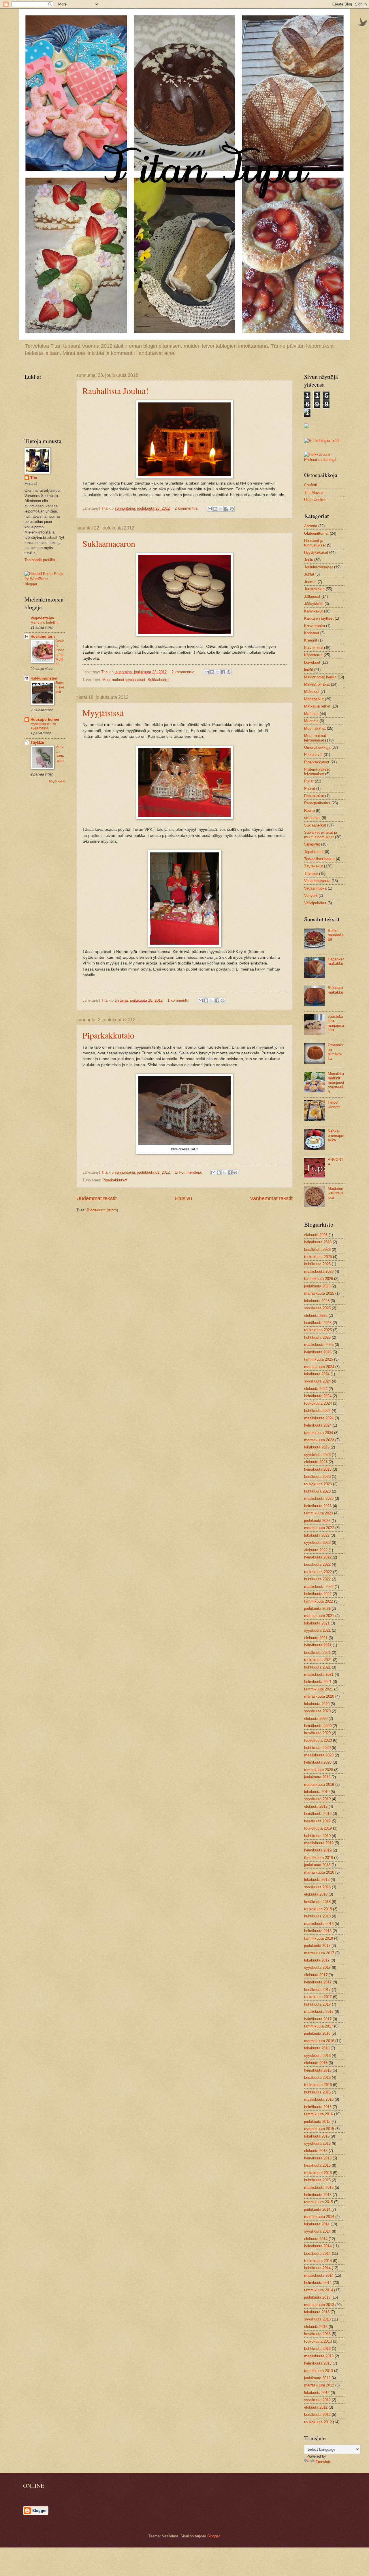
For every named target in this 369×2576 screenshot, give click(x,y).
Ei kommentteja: (189, 1172)
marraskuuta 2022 (319, 1528)
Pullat (309, 781)
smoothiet (312, 818)
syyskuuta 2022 (317, 1543)
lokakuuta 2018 (317, 1880)
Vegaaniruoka (315, 888)
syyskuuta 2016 (317, 2056)
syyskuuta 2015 (317, 2143)
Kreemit (311, 640)
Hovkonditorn (43, 637)
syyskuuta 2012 (317, 2400)
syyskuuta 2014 (317, 2231)
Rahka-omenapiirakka (336, 1136)
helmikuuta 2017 (318, 2019)
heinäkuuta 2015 (318, 2158)
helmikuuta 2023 (318, 1506)
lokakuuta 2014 (317, 2224)
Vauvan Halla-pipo (60, 754)
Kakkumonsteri (44, 678)
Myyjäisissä (103, 713)
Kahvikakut (314, 611)
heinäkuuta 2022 (318, 1557)
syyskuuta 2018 (317, 1887)
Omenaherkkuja (317, 747)
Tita (34, 478)
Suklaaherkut (159, 680)
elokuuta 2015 (316, 2151)
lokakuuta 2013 (317, 2312)
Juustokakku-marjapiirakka (336, 1023)
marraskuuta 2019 (319, 1785)
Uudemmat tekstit (97, 1198)
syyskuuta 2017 (317, 1967)
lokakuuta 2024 (317, 1374)
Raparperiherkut (317, 803)
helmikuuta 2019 (318, 1850)
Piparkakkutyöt (115, 1180)
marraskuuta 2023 (319, 1440)
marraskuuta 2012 (319, 2385)
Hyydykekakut (316, 552)
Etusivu (183, 1198)
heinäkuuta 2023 (318, 1469)
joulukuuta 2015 (317, 2122)
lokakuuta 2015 (317, 2136)
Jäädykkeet (314, 604)
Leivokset (312, 662)
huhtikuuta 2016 (317, 2092)
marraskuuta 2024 (319, 1367)
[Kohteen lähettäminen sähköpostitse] (210, 509)
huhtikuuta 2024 (317, 1411)
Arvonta (311, 526)
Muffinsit (311, 714)
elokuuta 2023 (316, 1462)
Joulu (309, 560)
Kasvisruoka (315, 626)
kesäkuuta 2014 (317, 2253)
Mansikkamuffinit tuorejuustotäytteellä (336, 1083)
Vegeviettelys (42, 618)
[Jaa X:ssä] (221, 509)
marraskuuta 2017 (319, 1953)
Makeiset (312, 692)
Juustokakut (314, 589)
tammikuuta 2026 (319, 1279)
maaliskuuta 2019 (319, 1843)
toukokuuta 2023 (318, 1484)
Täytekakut (314, 866)
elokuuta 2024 (316, 1389)
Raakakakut (314, 796)
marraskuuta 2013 (319, 2305)
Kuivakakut (314, 648)
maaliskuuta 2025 (319, 1345)
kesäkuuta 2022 (317, 1564)
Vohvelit (311, 895)
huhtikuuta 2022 (317, 1579)
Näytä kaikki (57, 781)
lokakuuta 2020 (317, 1704)
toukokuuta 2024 (318, 1403)
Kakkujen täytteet (319, 618)
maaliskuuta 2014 (319, 2275)
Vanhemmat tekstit (271, 1198)
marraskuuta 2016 (319, 2041)
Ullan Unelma (315, 500)
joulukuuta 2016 (317, 2033)
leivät (309, 670)
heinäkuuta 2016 (318, 2070)
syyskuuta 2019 (317, 1799)
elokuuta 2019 (316, 1806)
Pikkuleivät (313, 755)
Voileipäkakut (315, 903)
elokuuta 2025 (316, 1316)
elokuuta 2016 (316, 2063)
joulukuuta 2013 (317, 2297)
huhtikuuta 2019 (317, 1836)
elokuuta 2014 (316, 2239)
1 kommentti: (179, 1000)
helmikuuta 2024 (318, 1425)
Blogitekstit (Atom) (102, 1210)
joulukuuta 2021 (317, 1608)
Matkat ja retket (317, 706)
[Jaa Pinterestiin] (232, 509)
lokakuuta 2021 (317, 1623)
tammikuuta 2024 (319, 1433)
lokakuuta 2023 (317, 1447)
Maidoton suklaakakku (335, 1193)
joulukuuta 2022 (317, 1521)
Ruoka (309, 811)
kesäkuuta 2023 (317, 1477)
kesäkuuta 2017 (317, 1990)
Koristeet (312, 633)
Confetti (311, 485)
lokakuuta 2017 (317, 1960)
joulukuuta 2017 (317, 1946)
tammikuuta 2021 (319, 1689)
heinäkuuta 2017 (318, 1982)
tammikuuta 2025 (319, 1359)
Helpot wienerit (334, 1104)
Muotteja (311, 721)
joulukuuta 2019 (317, 1777)
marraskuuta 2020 (319, 1696)
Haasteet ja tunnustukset (315, 543)
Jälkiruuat (312, 596)
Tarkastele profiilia (40, 560)
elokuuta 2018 (316, 1894)
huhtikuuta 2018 (317, 1916)
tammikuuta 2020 (319, 1770)
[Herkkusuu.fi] (324, 460)
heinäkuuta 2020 (318, 1726)
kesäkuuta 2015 (317, 2165)
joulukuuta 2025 (317, 1286)
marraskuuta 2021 (319, 1616)
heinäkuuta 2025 (318, 1323)
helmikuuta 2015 (318, 2195)
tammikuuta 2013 (319, 2371)
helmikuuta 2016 (318, 2107)
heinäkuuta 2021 (318, 1645)
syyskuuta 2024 (317, 1381)
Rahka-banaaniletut (336, 935)
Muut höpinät (315, 728)
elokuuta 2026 (316, 1235)
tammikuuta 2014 (319, 2290)
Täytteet (311, 874)
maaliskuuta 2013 (319, 2356)
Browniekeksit (60, 687)
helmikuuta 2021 (318, 1682)
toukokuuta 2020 (318, 1740)
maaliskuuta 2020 (319, 1755)
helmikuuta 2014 (318, 2283)
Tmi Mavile (313, 492)
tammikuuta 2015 (319, 2202)
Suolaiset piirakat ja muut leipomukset (321, 835)
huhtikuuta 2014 (317, 2268)
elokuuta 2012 (316, 2407)
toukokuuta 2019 (318, 1828)
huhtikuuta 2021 (317, 1667)
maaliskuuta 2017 (319, 2012)
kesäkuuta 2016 (317, 2077)
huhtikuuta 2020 (317, 1748)
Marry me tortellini (45, 623)
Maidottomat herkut (320, 677)
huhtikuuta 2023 (317, 1491)
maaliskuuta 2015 (319, 2188)
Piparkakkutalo (108, 1035)
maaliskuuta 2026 (319, 1271)
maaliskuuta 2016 (319, 2099)
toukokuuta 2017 (318, 1997)
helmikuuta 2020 (318, 1762)
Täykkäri (38, 743)
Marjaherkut (314, 699)
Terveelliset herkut (319, 859)
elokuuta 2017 (316, 1975)
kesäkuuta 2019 (317, 1821)
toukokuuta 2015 (318, 2173)
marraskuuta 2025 (319, 1293)
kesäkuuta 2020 (317, 1733)
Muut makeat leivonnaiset (124, 680)
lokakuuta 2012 (317, 2393)
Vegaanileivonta (317, 881)
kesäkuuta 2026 (317, 1250)
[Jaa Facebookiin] (226, 509)
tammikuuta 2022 (319, 1601)
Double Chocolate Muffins (60, 652)
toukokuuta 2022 (318, 1572)
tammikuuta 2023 (319, 1513)
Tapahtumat (314, 852)
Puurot (310, 789)
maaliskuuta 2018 (319, 1924)
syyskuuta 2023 (317, 1455)
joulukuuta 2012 (317, 2378)
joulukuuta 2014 (317, 2209)
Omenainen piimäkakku (335, 1052)
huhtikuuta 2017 (317, 2004)
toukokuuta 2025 (318, 1330)
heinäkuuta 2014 (318, 2246)
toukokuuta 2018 (318, 1909)
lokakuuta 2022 (317, 1535)
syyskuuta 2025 (317, 1308)
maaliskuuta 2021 (319, 1674)
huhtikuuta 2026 (317, 1264)
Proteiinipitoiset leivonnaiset (317, 771)
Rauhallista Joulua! (115, 391)
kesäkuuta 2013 (317, 2334)
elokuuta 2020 (316, 1719)
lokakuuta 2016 (317, 2048)
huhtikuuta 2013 (317, 2349)
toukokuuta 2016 (318, 2085)
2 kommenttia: (187, 508)
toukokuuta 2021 (318, 1660)
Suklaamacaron (109, 543)
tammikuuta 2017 (319, 2026)
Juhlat (309, 574)
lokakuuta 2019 (317, 1792)
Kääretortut (313, 655)
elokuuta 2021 (316, 1638)
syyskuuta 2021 (317, 1630)
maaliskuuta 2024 (319, 1418)
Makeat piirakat (317, 684)
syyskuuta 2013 (317, 2319)
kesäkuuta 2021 (317, 1653)
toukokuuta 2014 (318, 2261)
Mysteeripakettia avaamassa (43, 726)
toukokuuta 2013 (318, 2341)
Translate (323, 2462)
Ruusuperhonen (45, 719)
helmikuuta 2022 (318, 1594)
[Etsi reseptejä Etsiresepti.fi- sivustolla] (322, 441)
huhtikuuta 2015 (317, 2180)
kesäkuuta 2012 (317, 2415)
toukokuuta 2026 (318, 1257)
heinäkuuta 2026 (318, 1242)
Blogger (213, 2536)
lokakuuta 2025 (317, 1301)
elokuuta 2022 (316, 1550)
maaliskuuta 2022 (319, 1587)
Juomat (310, 582)
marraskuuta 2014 (319, 2217)
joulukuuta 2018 (317, 1865)
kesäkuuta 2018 (317, 1902)
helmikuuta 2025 (318, 1352)
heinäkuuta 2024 (318, 1396)
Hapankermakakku (336, 961)
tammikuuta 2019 (319, 1858)
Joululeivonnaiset (319, 567)
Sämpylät (312, 844)
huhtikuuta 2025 (317, 1337)
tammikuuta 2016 (319, 2114)
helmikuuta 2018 (318, 1931)
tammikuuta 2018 (319, 1938)
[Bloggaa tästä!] (215, 509)
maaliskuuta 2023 (319, 1498)
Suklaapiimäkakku (335, 990)
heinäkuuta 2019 (318, 1814)
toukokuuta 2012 (318, 2422)
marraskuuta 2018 (319, 1872)
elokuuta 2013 (316, 2327)
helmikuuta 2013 (318, 2363)
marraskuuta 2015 (319, 2129)
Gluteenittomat (316, 533)
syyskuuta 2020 (317, 1711)
